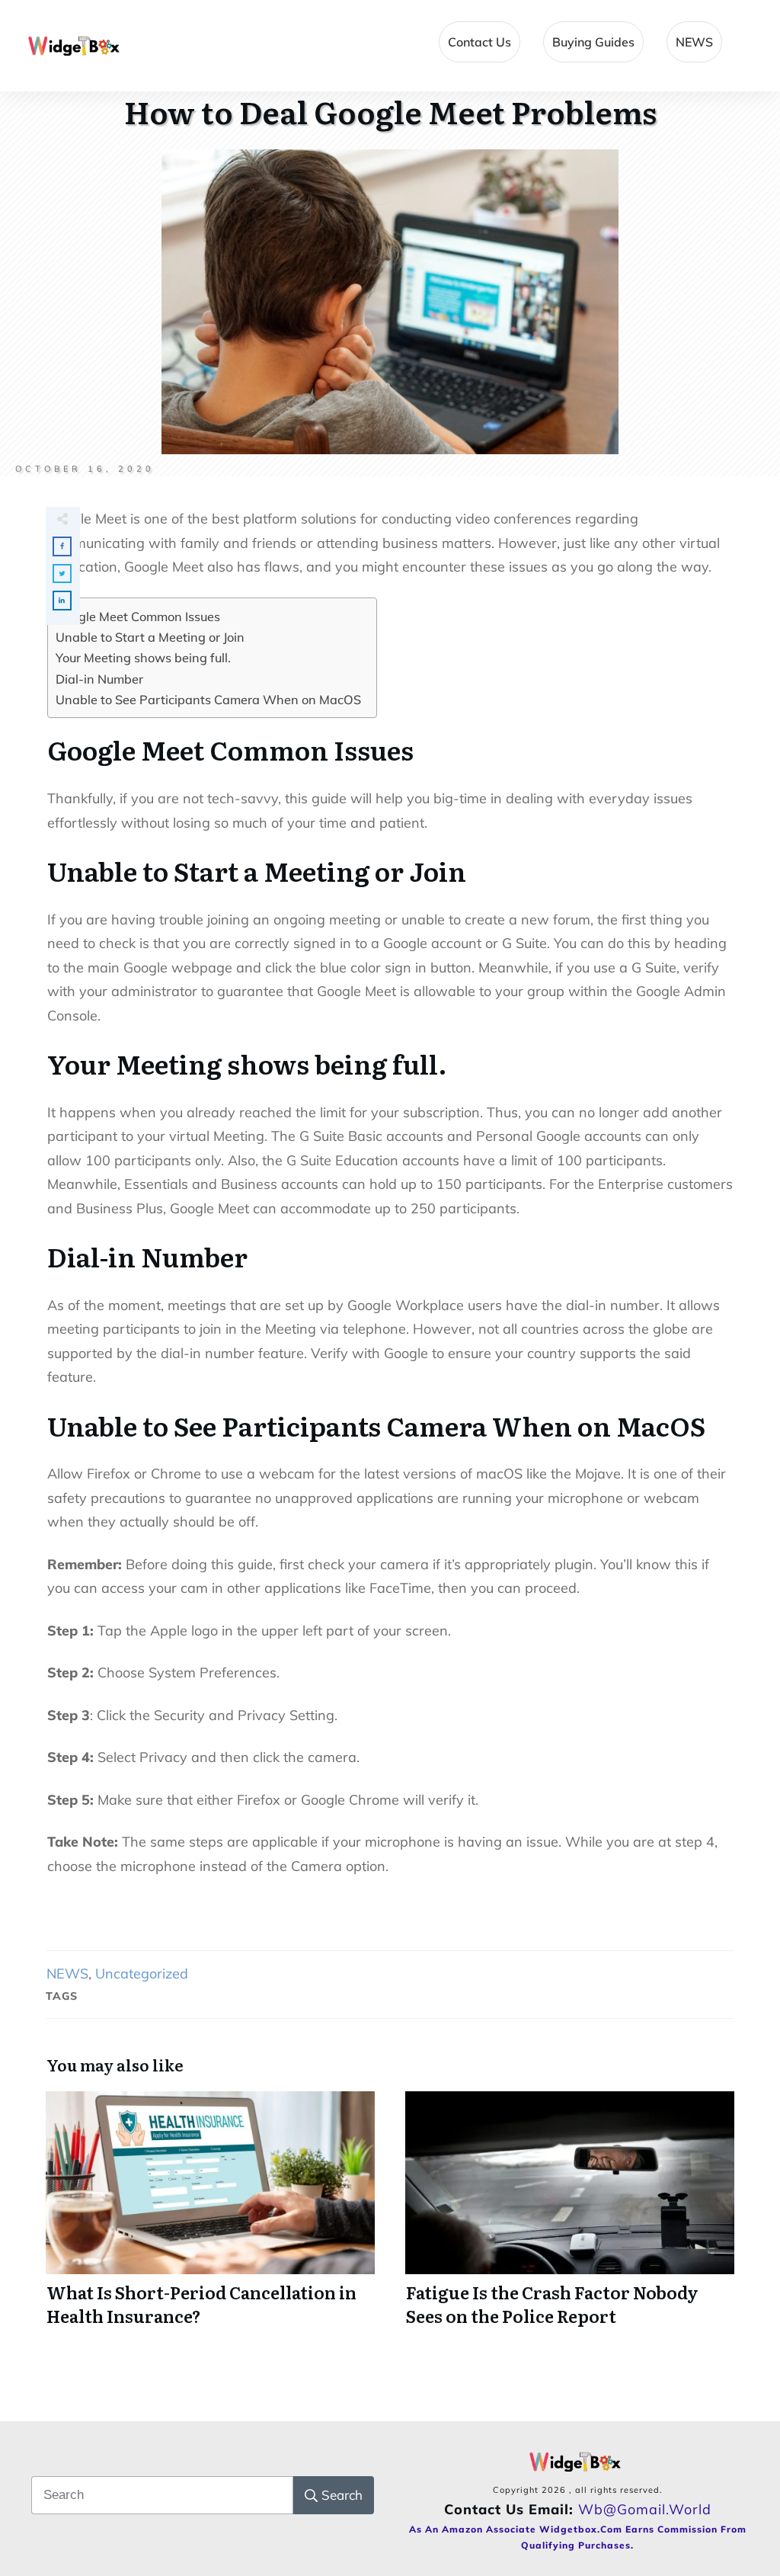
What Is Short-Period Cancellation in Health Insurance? (210, 2218)
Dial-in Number (99, 679)
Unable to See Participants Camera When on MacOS (208, 700)
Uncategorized (142, 1974)
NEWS (67, 1974)
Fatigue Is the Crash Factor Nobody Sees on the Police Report (570, 2218)
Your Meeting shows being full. (143, 658)
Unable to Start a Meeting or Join (150, 637)
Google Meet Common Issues (138, 617)
